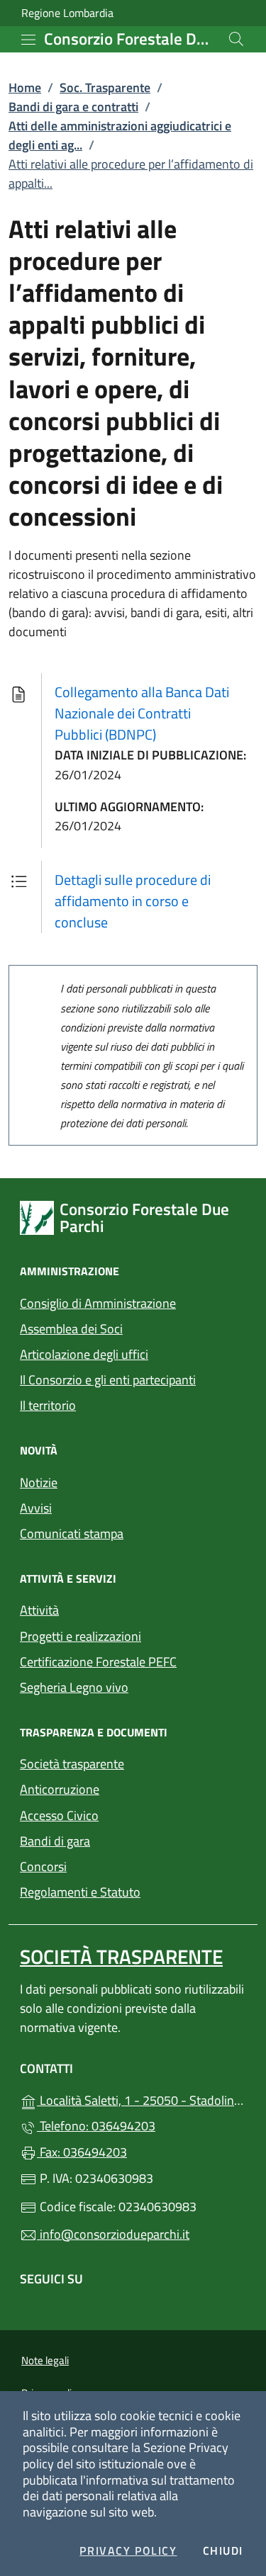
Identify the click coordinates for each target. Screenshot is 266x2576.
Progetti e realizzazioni (81, 1636)
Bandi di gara (55, 1841)
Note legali (45, 2360)
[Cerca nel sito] (236, 39)
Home (25, 87)
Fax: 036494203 (82, 2152)
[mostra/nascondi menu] (28, 40)
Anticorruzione (60, 1789)
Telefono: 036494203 (96, 2126)
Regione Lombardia (67, 13)
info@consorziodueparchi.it (113, 2234)
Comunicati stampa (72, 1533)
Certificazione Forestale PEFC (98, 1662)
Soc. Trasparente (105, 87)
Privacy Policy (128, 2551)
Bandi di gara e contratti (73, 107)
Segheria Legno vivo (133, 1686)
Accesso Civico (59, 1815)
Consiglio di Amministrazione (98, 1303)
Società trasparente (72, 1764)
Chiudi (223, 2551)
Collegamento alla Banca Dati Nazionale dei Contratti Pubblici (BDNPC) (142, 713)
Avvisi (36, 1508)
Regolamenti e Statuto (80, 1892)
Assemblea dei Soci (71, 1329)
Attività (39, 1610)
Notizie (39, 1482)
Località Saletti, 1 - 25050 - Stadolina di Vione (142, 2099)
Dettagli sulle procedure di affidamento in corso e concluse (133, 901)
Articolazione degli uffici (84, 1354)
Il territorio (48, 1405)
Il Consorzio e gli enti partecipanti (108, 1380)
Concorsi (43, 1866)
